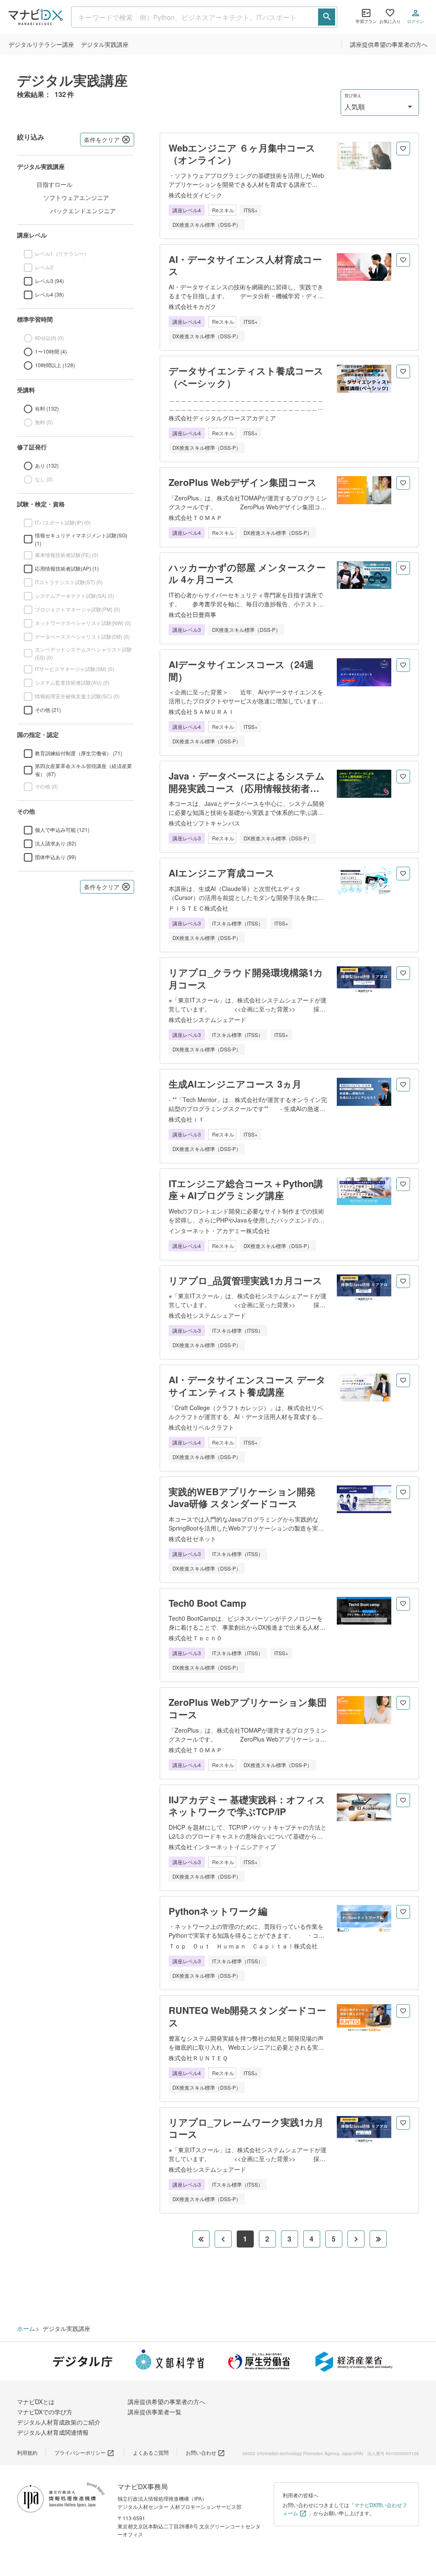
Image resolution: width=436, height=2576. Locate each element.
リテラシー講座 (41, 44)
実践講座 (105, 44)
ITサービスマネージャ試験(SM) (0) (75, 669)
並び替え (353, 96)
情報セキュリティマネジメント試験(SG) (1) (81, 539)
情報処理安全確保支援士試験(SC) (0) (77, 696)
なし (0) (44, 479)
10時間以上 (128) (55, 365)
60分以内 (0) (49, 338)
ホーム (26, 2328)
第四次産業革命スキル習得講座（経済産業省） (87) (83, 770)
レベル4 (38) (49, 294)
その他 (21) (48, 710)
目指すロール (54, 184)
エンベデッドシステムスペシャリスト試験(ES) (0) (83, 653)
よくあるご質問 (151, 2452)
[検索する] (327, 17)
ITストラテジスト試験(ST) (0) (69, 582)
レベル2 (44, 267)
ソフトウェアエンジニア (76, 197)
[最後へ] (378, 2239)
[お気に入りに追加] (403, 149)
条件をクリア (102, 140)
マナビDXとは (36, 2402)
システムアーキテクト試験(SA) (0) (75, 595)
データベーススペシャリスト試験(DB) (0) (82, 636)
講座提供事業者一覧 (155, 2412)
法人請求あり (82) (56, 843)
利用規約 (27, 2452)
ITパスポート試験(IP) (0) (63, 522)
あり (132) (47, 465)
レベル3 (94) (49, 281)
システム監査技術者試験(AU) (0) (72, 682)
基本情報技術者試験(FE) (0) (67, 555)
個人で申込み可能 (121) (62, 830)
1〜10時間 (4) (51, 351)
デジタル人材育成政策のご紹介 (59, 2422)
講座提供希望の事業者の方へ (389, 44)
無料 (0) (44, 422)
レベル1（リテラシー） (62, 253)
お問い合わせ (201, 2452)
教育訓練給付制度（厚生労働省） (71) (79, 753)
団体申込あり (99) (56, 857)
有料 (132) (47, 408)
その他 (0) (46, 786)
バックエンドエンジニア (83, 211)
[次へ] (356, 2239)
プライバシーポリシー (80, 2452)
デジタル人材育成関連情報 (53, 2432)
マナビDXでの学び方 (45, 2412)
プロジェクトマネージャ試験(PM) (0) (77, 609)
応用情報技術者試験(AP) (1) (67, 568)
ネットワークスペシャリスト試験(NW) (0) (83, 623)
